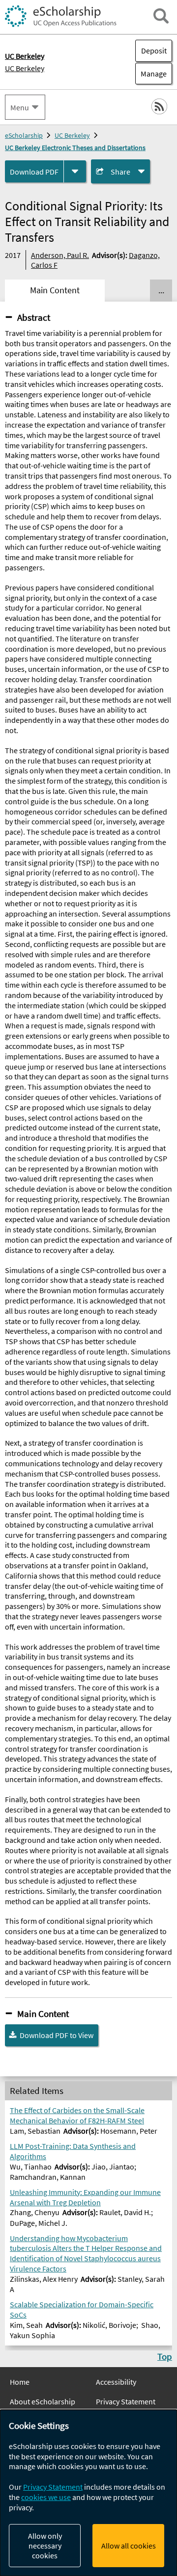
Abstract (34, 317)
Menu (20, 107)
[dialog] (88, 2493)
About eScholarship (43, 2401)
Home (20, 2382)
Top (165, 2356)
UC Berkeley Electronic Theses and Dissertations (75, 148)
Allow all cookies (129, 2546)
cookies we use (46, 2497)
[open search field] (161, 16)
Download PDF (34, 172)
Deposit (154, 51)
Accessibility (116, 2382)
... (161, 290)
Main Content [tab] (55, 290)
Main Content (43, 2014)
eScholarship (24, 135)
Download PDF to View (57, 2035)
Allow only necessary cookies (45, 2546)
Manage (151, 74)
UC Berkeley (25, 68)
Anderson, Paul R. (60, 255)
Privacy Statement (126, 2401)
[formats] (75, 171)
